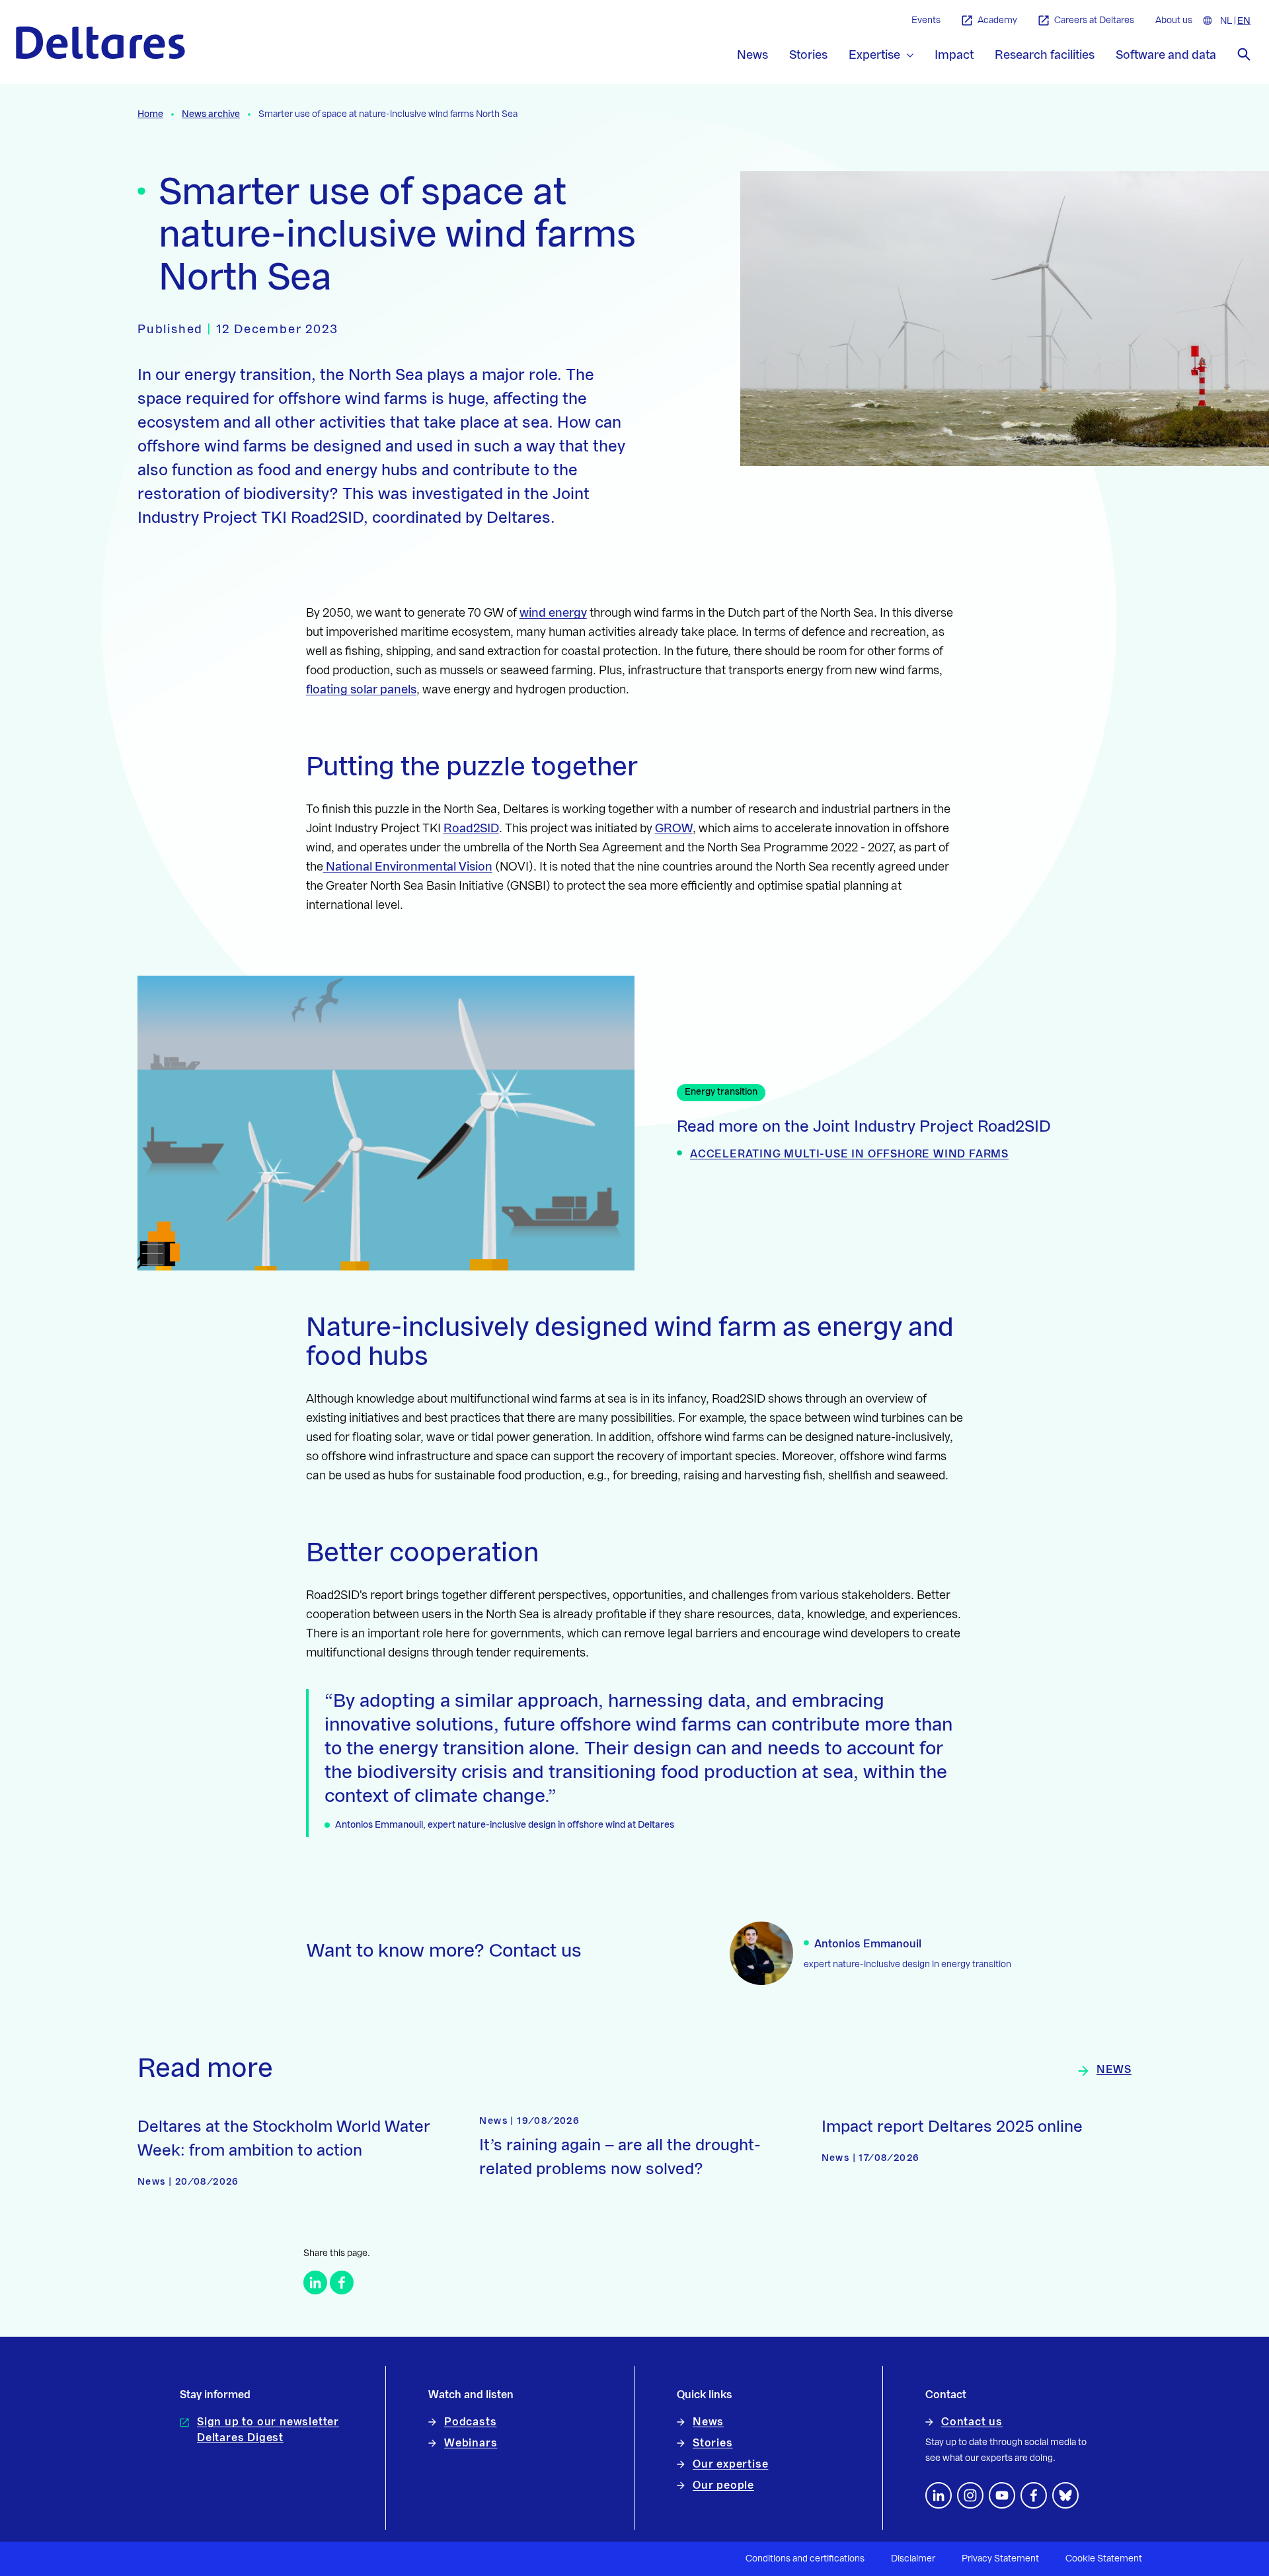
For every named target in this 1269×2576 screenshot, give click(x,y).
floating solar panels (361, 689)
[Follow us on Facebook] (1034, 2495)
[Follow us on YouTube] (1002, 2495)
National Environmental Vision (408, 867)
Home (150, 114)
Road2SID (471, 828)
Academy (997, 20)
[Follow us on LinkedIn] (939, 2495)
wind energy (553, 613)
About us (1174, 20)
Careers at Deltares (1094, 20)
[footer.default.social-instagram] (970, 2495)
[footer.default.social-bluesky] (1065, 2495)
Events (926, 20)
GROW (674, 828)
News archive (211, 114)
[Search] (1244, 54)
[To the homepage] (100, 43)
